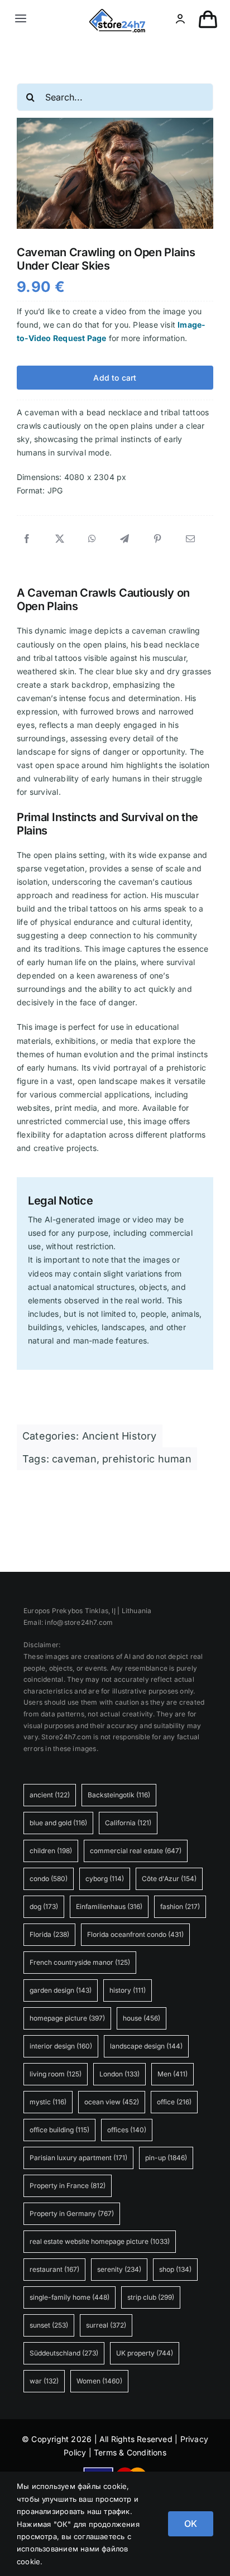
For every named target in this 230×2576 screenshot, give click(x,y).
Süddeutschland (64, 2353)
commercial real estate (136, 1851)
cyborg (105, 1879)
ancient (50, 1795)
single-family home (70, 2297)
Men (172, 2074)
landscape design (146, 2046)
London (119, 2074)
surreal (106, 2325)
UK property (145, 2353)
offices (127, 2130)
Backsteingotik (119, 1795)
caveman (74, 1459)
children (51, 1851)
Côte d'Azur (169, 1879)
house (142, 2018)
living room (56, 2074)
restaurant (54, 2269)
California (128, 1823)
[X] (60, 539)
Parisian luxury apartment (78, 2158)
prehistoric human (147, 1459)
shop (175, 2269)
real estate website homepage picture (100, 2241)
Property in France (68, 2186)
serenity (119, 2269)
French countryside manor (80, 1962)
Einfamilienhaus (109, 1906)
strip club (151, 2297)
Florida (49, 1934)
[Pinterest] (157, 539)
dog (44, 1906)
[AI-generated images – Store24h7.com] (117, 13)
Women (99, 2381)
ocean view (112, 2102)
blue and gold (58, 1823)
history (128, 1990)
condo (49, 1879)
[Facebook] (27, 539)
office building (59, 2130)
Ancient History (119, 1436)
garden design (61, 1990)
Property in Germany (72, 2213)
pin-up (166, 2158)
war (44, 2381)
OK (191, 2524)
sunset (49, 2325)
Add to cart (115, 378)
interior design (61, 2046)
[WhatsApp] (92, 539)
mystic (48, 2102)
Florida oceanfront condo (135, 1934)
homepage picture (67, 2018)
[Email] (190, 539)
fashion (180, 1906)
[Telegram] (124, 539)
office (174, 2102)
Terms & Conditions (130, 2452)
